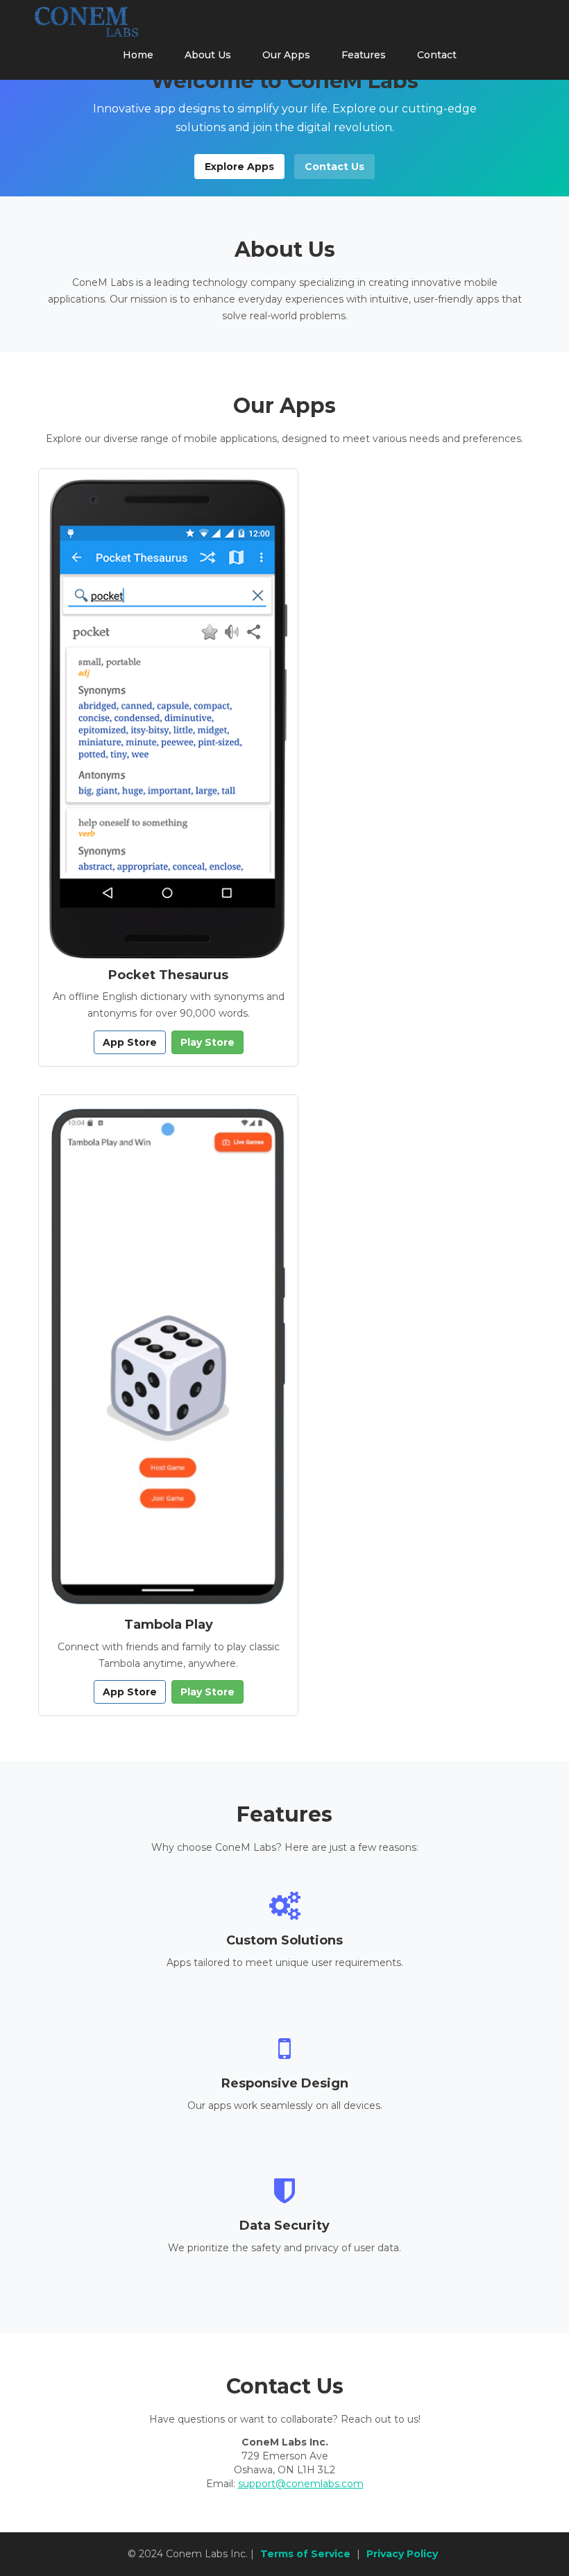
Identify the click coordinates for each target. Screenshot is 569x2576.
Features (364, 55)
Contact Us (334, 167)
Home (138, 55)
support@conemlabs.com (301, 2484)
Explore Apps (239, 167)
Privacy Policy (402, 2554)
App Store (130, 1042)
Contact (437, 55)
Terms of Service (305, 2554)
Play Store (207, 1042)
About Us (208, 55)
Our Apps (286, 55)
